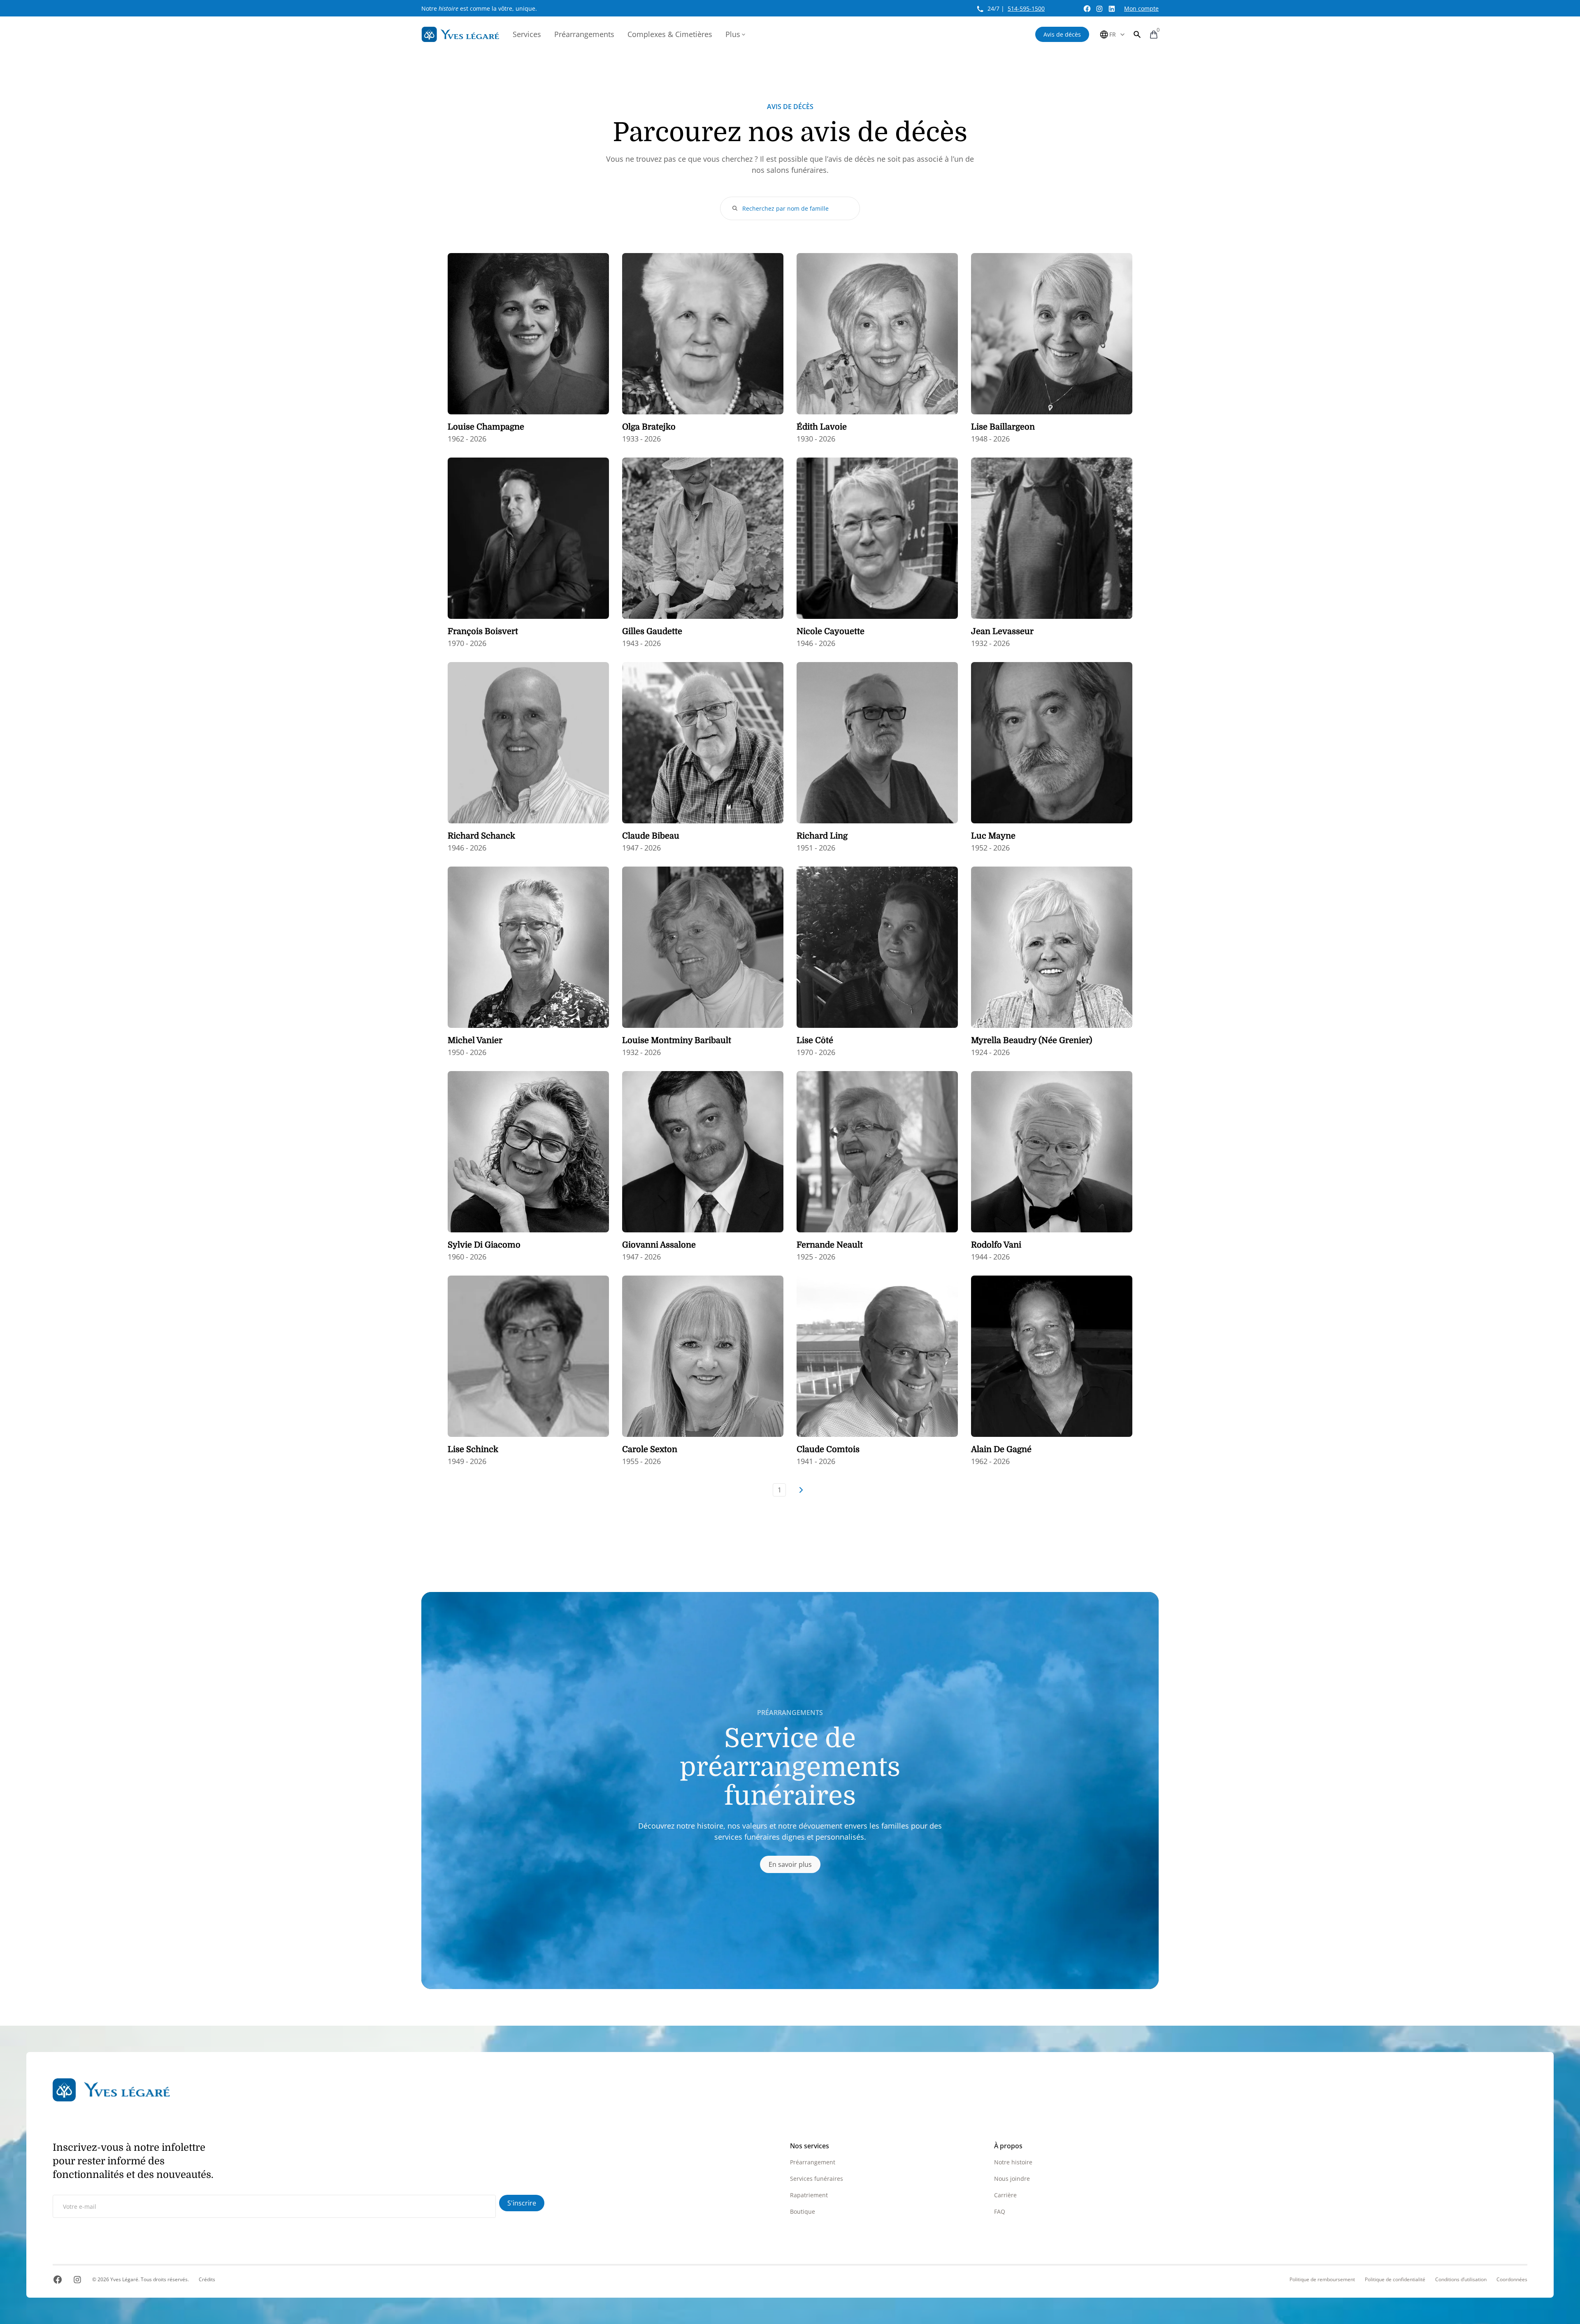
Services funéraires (817, 2179)
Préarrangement (813, 2162)
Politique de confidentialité (1395, 2280)
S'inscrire (522, 2203)
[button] (1137, 34)
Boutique (803, 2211)
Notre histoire (1013, 2162)
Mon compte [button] (1141, 8)
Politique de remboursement (1322, 2280)
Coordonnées (1512, 2280)
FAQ (1000, 2211)
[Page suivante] (801, 1490)
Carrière (1005, 2195)
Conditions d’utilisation (1461, 2280)
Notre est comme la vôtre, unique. (479, 8)
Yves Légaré (124, 2279)
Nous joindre (1012, 2179)
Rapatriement (809, 2195)
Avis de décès (1062, 34)
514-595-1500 (1026, 8)
